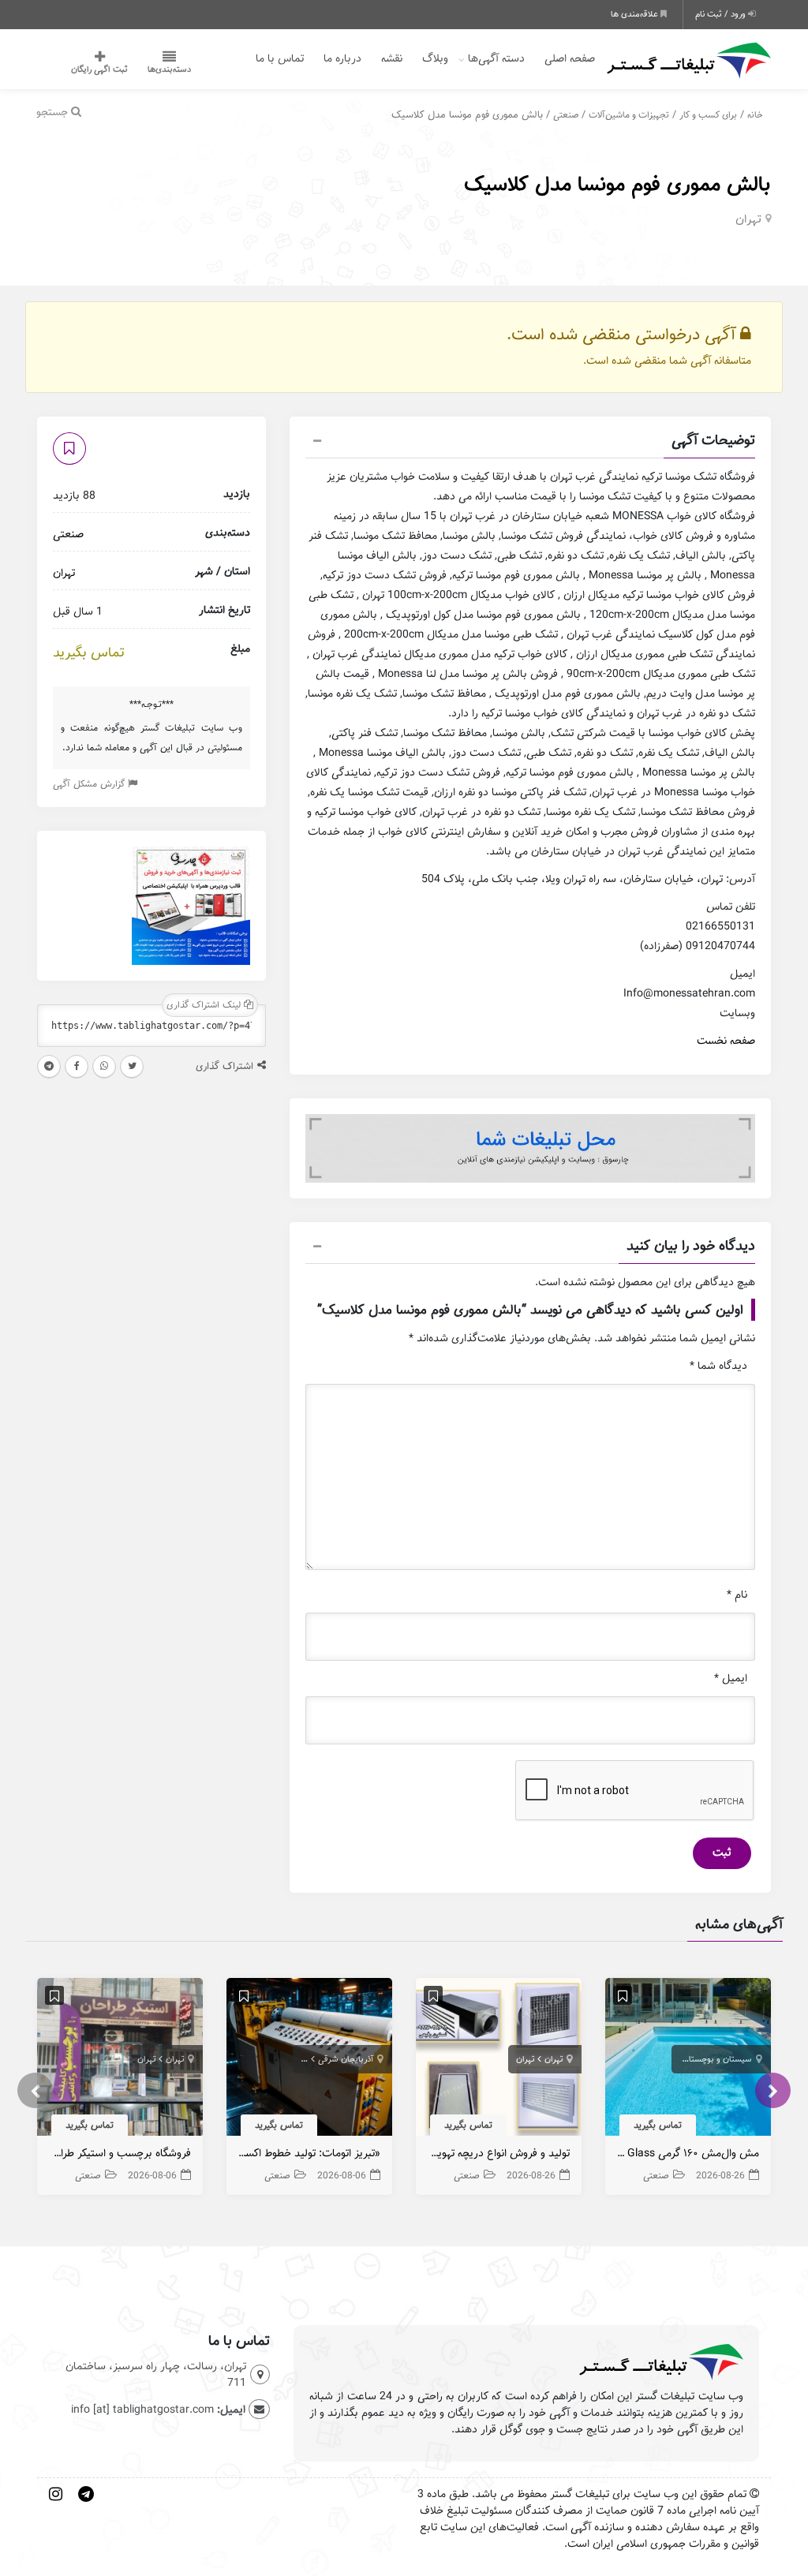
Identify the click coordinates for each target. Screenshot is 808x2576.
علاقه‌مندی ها (636, 14)
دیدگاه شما (718, 1366)
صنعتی (566, 115)
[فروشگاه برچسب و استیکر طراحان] (120, 2061)
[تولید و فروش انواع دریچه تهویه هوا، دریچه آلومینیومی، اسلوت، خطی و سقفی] (499, 2061)
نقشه (392, 59)
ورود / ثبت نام (722, 14)
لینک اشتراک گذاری (205, 1005)
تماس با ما (280, 59)
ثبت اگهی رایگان (99, 69)
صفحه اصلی (570, 59)
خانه (755, 115)
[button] (530, 443)
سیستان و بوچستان (717, 2059)
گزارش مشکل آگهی (90, 784)
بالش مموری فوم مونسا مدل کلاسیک (617, 184)
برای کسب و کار (708, 115)
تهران (748, 219)
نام (737, 1595)
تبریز (299, 2059)
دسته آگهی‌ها (496, 59)
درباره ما (342, 59)
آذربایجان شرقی (346, 2059)
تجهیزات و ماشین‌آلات (629, 115)
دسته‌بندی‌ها (169, 69)
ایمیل (731, 1679)
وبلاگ (435, 59)
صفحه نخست (726, 1041)
